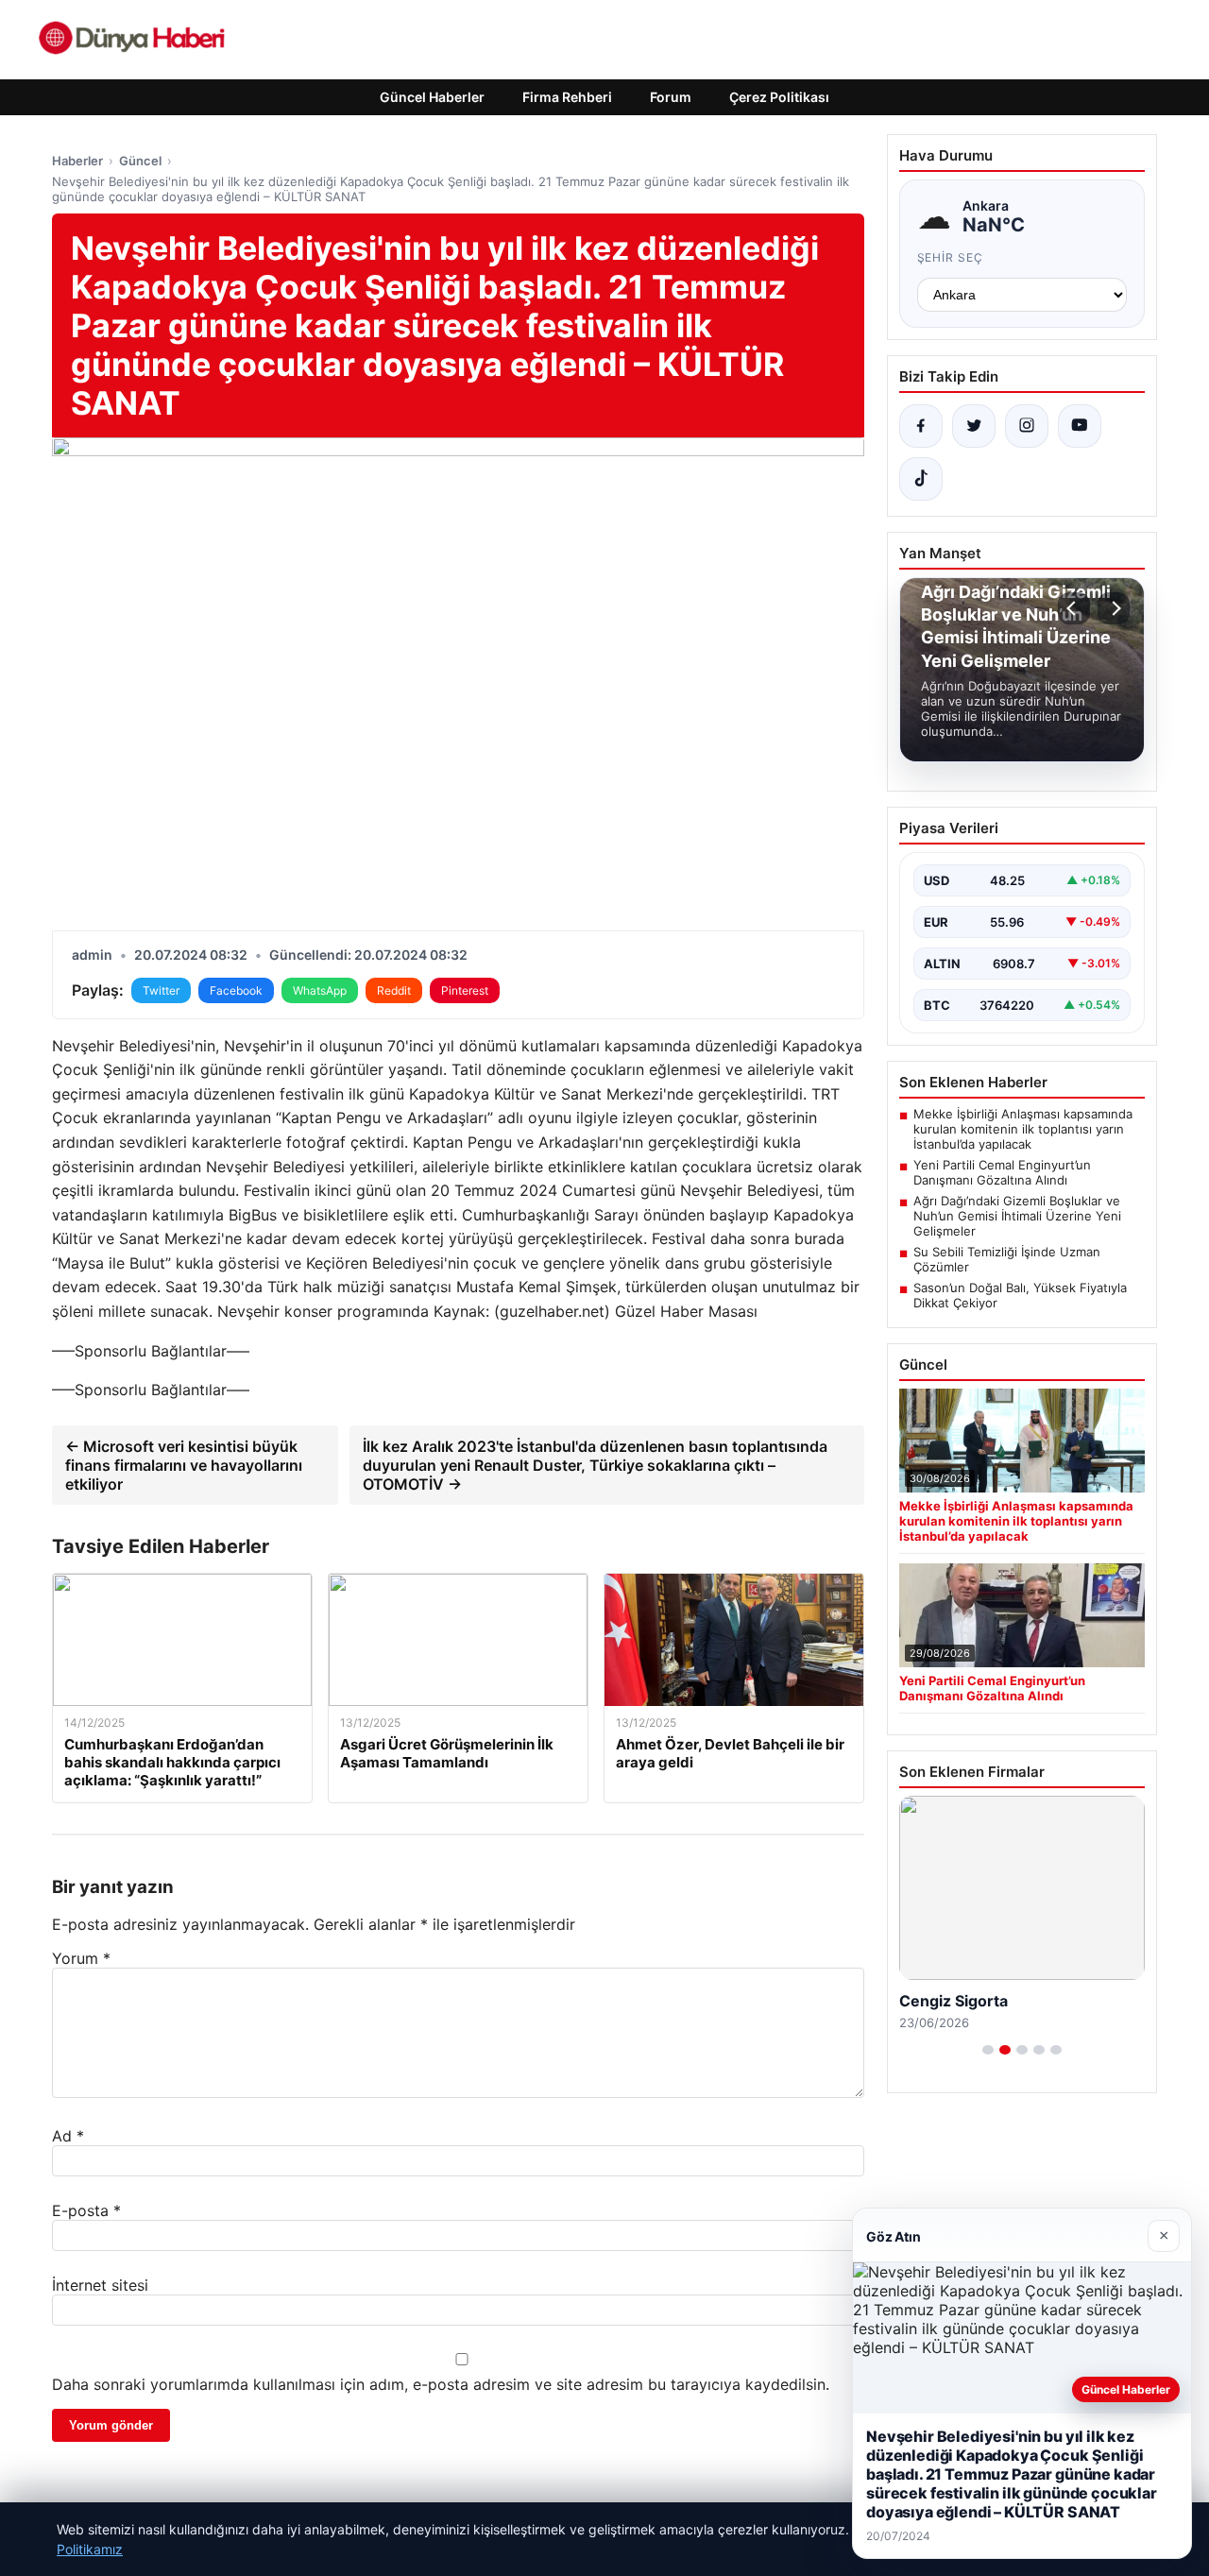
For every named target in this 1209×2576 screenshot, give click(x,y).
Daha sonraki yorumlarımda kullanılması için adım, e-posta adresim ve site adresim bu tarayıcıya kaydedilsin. (441, 2384)
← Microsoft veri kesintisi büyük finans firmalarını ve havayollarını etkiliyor (184, 1465)
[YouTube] (1080, 426)
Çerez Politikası (779, 97)
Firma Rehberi (567, 97)
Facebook (236, 990)
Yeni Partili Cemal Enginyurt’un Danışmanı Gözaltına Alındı (1002, 1172)
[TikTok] (921, 479)
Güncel (140, 161)
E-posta (86, 2210)
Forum (671, 97)
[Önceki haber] (1074, 608)
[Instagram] (1027, 426)
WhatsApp (320, 990)
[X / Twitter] (974, 426)
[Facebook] (921, 426)
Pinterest (465, 990)
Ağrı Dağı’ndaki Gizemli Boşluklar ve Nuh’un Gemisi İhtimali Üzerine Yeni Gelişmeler (1017, 1216)
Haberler (77, 161)
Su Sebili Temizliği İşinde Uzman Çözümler (1007, 1259)
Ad (68, 2136)
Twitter (161, 990)
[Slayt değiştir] (988, 2050)
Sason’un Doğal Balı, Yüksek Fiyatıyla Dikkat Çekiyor (1020, 1295)
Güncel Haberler (432, 97)
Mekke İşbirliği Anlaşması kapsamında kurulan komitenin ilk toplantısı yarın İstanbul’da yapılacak (1023, 1129)
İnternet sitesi (100, 2285)
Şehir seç (951, 257)
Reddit (394, 990)
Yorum (81, 1958)
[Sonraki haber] (1114, 608)
